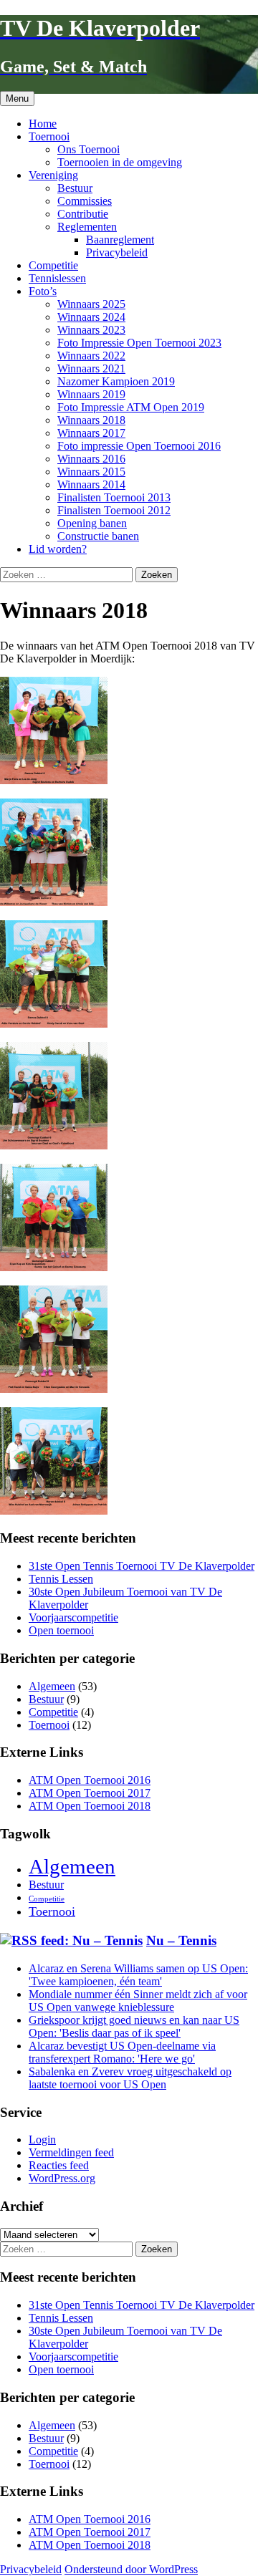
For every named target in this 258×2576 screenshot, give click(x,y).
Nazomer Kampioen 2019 (116, 381)
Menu (17, 98)
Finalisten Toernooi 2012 (114, 510)
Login (42, 2140)
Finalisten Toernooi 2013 (114, 497)
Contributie (83, 214)
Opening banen (92, 523)
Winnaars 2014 (91, 484)
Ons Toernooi (89, 149)
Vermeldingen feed (71, 2152)
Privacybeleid (117, 252)
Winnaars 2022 (91, 356)
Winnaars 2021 (91, 368)
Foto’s (43, 291)
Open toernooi (61, 1630)
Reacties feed (59, 2165)
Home (43, 124)
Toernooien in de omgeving (120, 162)
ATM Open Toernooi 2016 (90, 1780)
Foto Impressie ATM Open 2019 (131, 407)
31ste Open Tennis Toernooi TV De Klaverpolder (142, 1566)
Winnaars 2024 (91, 317)
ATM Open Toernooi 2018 (90, 1806)
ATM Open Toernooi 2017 (90, 1793)
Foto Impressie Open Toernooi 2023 (139, 343)
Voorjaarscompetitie (73, 1617)
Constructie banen (98, 536)
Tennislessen (57, 278)
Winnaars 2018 (91, 420)
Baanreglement (120, 240)
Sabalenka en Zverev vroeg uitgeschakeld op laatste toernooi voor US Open (130, 2078)
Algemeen (52, 1686)
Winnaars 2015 (91, 472)
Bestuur (75, 188)
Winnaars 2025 (91, 304)
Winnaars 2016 (91, 459)
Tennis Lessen (61, 1579)
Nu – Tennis (181, 1940)
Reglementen (87, 227)
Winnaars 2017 (91, 433)
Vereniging (53, 175)
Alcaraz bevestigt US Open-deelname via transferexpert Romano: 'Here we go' (122, 2052)
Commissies (85, 201)
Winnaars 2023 (91, 330)
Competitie (53, 265)
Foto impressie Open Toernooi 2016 (139, 446)
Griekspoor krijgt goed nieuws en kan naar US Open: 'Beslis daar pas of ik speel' (134, 2026)
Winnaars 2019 (91, 394)
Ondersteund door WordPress (131, 2569)
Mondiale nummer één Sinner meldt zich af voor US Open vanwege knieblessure (138, 2001)
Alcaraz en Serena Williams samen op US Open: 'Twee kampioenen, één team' (138, 1975)
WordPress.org (62, 2178)
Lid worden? (58, 549)
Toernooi (49, 136)
